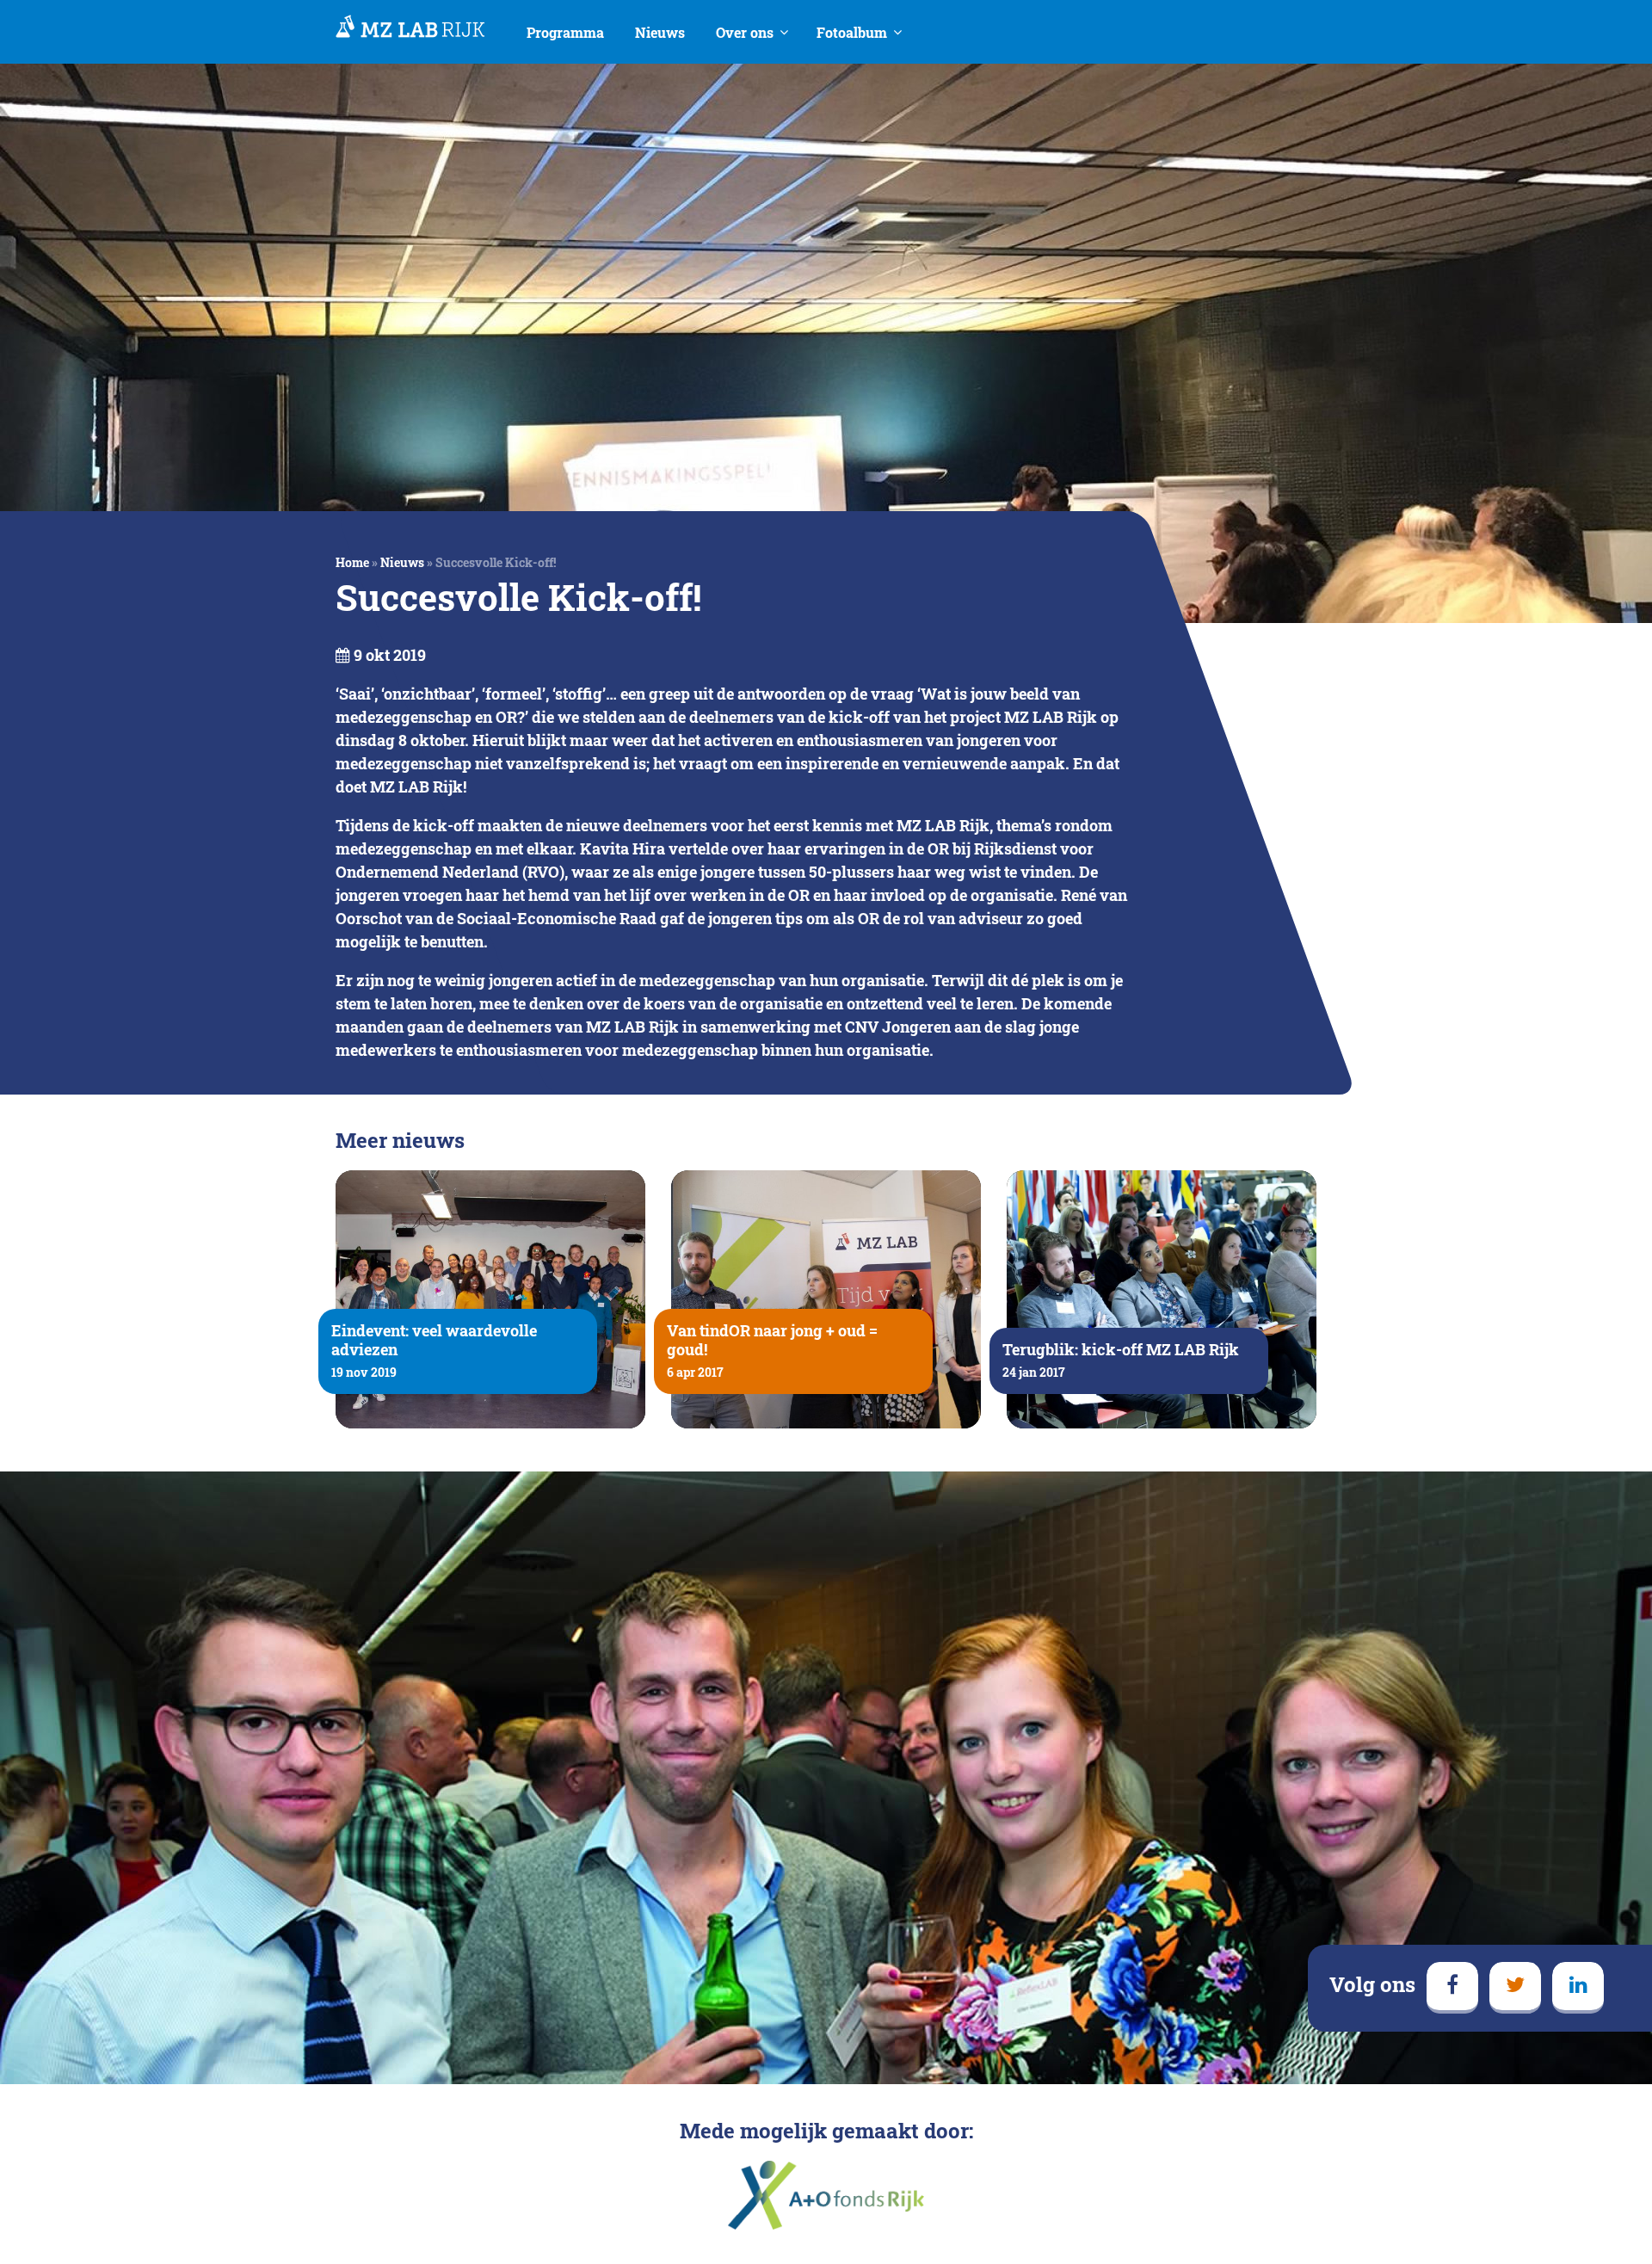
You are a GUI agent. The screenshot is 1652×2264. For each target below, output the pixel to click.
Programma (565, 32)
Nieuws (660, 32)
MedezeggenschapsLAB (410, 28)
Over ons (745, 32)
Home (352, 562)
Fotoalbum (852, 32)
